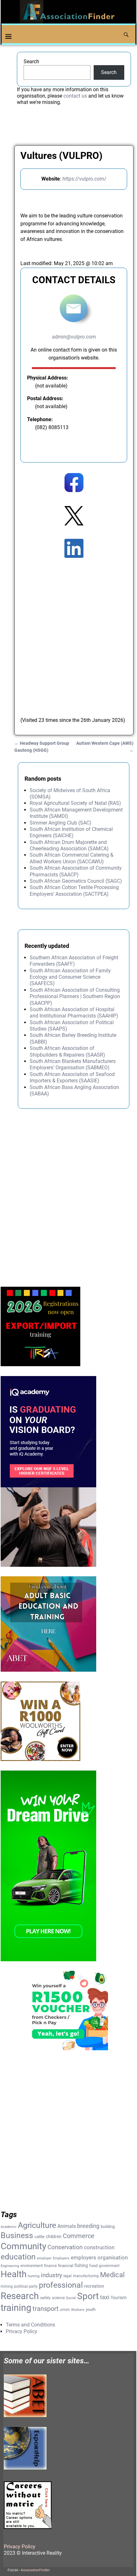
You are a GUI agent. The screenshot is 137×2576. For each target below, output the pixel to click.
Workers (78, 2310)
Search (31, 62)
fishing (81, 2265)
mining (7, 2286)
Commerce (79, 2236)
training (16, 2308)
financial (66, 2266)
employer (44, 2258)
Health (14, 2274)
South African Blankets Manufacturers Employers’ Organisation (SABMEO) (73, 1064)
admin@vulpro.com (74, 337)
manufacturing (86, 2276)
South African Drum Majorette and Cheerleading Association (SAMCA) (69, 845)
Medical (112, 2275)
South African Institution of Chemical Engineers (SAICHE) (71, 832)
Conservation (65, 2247)
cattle (40, 2237)
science (58, 2298)
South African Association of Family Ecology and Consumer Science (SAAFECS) (70, 977)
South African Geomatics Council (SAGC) (76, 881)
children (54, 2237)
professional (61, 2285)
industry (51, 2275)
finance (50, 2266)
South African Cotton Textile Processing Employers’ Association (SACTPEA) (74, 891)
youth (91, 2309)
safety (45, 2298)
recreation (94, 2286)
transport (46, 2309)
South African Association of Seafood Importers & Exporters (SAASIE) (72, 1077)
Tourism (119, 2298)
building (108, 2227)
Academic (9, 2227)
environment (32, 2266)
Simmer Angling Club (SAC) (61, 823)
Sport (88, 2296)
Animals (67, 2226)
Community (23, 2246)
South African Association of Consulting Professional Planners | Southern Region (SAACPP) (75, 997)
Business (17, 2235)
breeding (88, 2226)
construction (99, 2247)
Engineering (10, 2266)
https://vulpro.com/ (84, 179)
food (93, 2266)
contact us (75, 96)
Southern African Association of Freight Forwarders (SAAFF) (74, 961)
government (109, 2266)
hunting (34, 2276)
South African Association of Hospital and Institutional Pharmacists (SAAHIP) (74, 1013)
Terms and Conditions (30, 2325)
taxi (105, 2297)
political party (26, 2286)
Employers (61, 2258)
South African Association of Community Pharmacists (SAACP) (76, 871)
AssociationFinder (35, 2570)
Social (71, 2298)
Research (20, 2296)
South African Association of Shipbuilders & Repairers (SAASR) (67, 1051)
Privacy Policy (22, 2331)
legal (68, 2276)
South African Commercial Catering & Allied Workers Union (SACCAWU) (72, 858)
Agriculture (37, 2225)
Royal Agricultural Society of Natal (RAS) (75, 803)
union (65, 2310)
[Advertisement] (68, 631)
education (18, 2257)
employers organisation (99, 2258)
